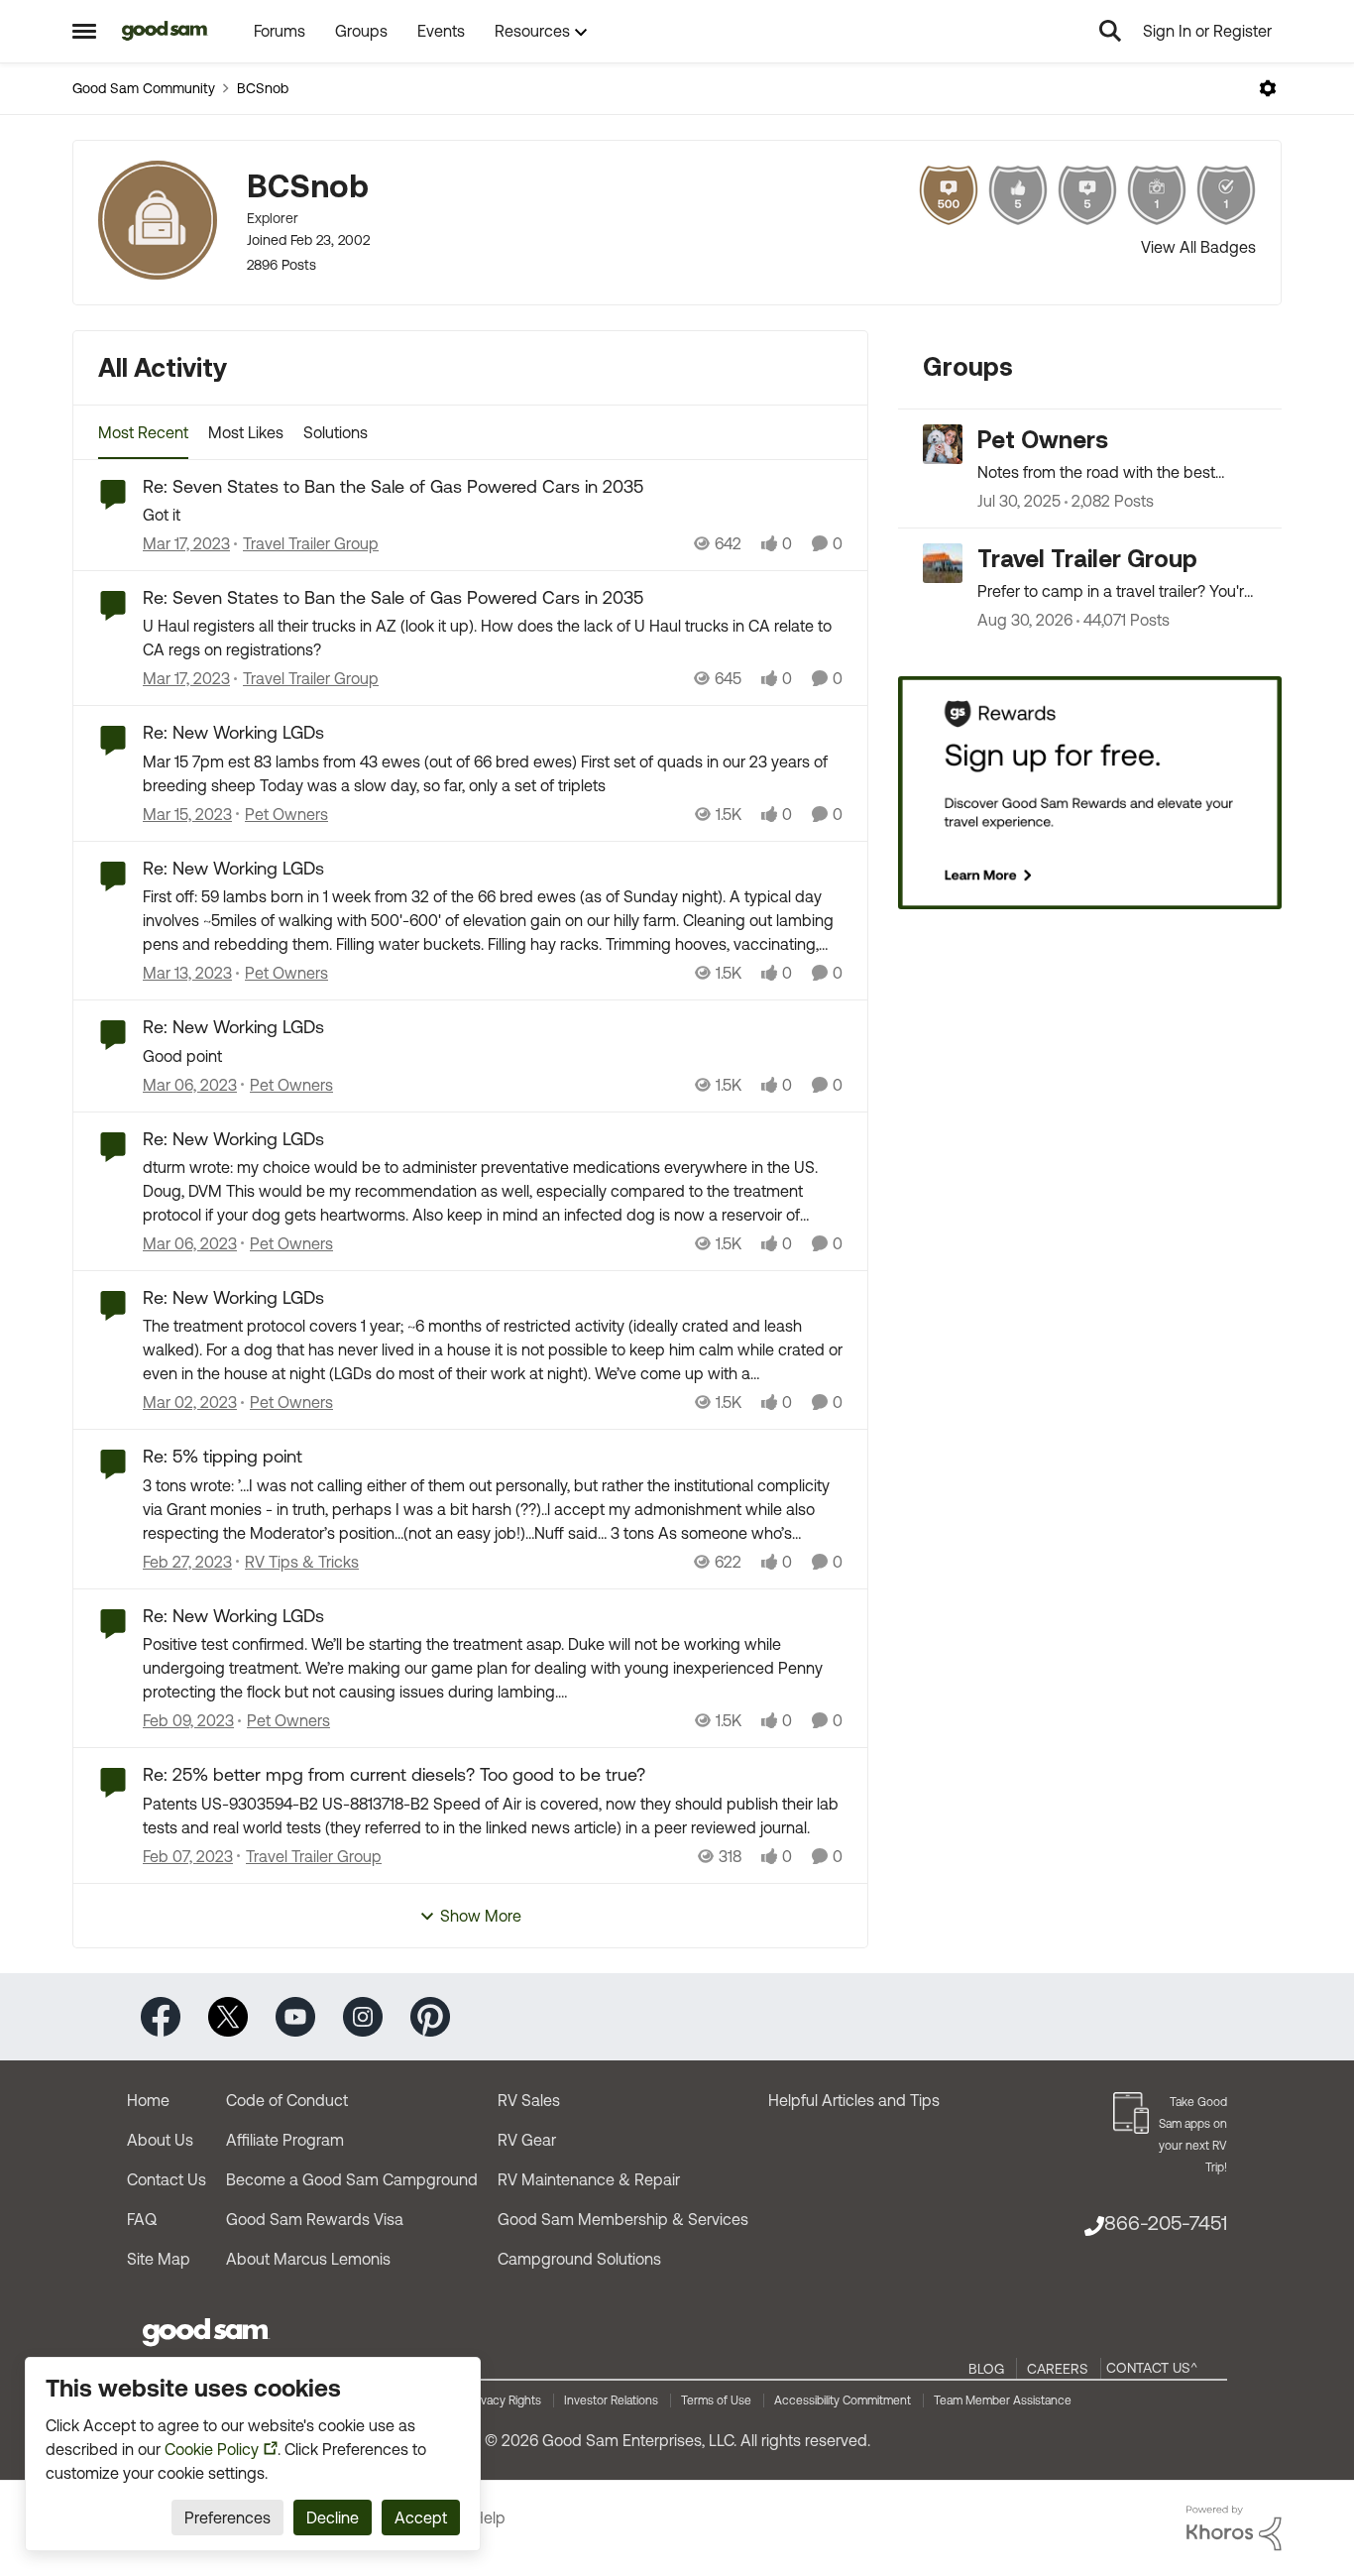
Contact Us (167, 2179)
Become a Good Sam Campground (352, 2179)
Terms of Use (716, 2400)
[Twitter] (228, 2015)
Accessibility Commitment (843, 2400)
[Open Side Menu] (84, 31)
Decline (333, 2517)
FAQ (142, 2219)
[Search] (1110, 31)
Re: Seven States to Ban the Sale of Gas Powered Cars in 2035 (393, 486)
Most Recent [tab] (143, 432)
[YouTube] (295, 2015)
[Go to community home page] (165, 31)
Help (489, 2517)
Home (148, 2100)
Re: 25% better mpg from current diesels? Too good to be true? (394, 1774)
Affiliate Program (285, 2140)
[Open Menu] (1268, 88)
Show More (481, 1916)
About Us (160, 2140)
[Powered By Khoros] (1234, 2528)
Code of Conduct (287, 2100)
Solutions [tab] (336, 432)
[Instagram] (363, 2015)
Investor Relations (611, 2400)
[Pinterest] (430, 2015)
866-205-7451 (1166, 2223)
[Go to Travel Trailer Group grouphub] (943, 563)
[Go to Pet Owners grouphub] (943, 444)
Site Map (159, 2259)
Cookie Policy (212, 2449)
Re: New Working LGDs (233, 732)
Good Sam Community (144, 88)
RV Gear (527, 2140)
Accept (421, 2517)
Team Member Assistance (1003, 2400)
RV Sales (529, 2100)
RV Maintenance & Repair (589, 2179)
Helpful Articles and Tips (854, 2100)
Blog (986, 2369)
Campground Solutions (579, 2259)
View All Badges (1198, 247)
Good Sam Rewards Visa (315, 2219)
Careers (1058, 2369)
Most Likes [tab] (246, 432)
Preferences (227, 2517)
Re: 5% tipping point (223, 1456)
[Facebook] (161, 2015)
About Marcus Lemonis (308, 2259)
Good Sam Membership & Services (623, 2219)
